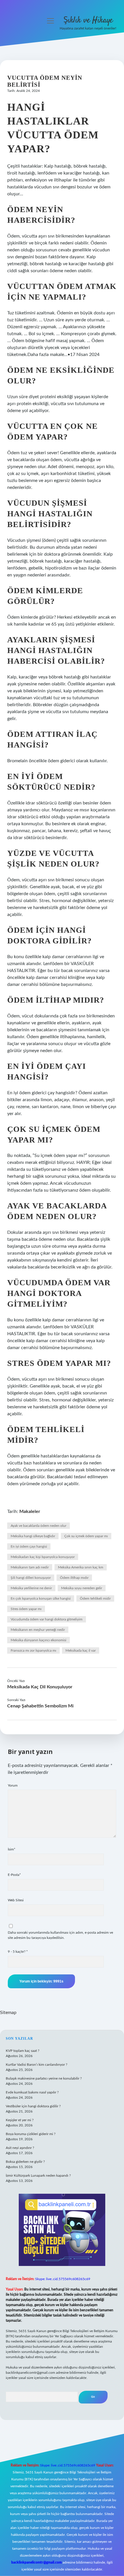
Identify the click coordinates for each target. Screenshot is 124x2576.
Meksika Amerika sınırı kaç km (81, 1567)
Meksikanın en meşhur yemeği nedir (38, 1630)
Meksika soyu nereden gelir (82, 1588)
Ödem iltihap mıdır (74, 1578)
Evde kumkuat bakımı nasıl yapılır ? (32, 2092)
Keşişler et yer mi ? (20, 2120)
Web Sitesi (16, 1900)
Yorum (13, 1785)
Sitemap (8, 2013)
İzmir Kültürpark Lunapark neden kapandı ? (38, 2176)
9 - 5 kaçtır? (18, 1952)
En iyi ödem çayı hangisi (29, 1546)
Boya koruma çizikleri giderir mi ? (31, 2134)
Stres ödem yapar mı (26, 1609)
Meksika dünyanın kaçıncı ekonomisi (38, 1640)
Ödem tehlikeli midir (95, 1598)
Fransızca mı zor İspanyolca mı (33, 1650)
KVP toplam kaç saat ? (22, 2051)
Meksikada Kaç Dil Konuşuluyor (40, 1687)
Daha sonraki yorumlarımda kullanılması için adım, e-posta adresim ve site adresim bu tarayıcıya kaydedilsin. (60, 1935)
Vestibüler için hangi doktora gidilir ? (33, 2106)
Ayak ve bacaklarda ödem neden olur (38, 1526)
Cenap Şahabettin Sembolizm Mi (40, 1706)
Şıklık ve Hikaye (88, 21)
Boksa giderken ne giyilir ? (25, 2162)
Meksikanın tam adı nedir (30, 1567)
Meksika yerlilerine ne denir (31, 1588)
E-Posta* (14, 1875)
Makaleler (30, 1512)
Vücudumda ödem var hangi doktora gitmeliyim (47, 1619)
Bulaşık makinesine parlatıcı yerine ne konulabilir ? (44, 2078)
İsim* (12, 1849)
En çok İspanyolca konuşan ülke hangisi (41, 1598)
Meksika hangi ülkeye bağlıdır (33, 1536)
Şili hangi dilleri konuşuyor (31, 1578)
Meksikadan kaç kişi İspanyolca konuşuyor (43, 1557)
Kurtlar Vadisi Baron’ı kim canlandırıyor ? (36, 2065)
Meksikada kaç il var (81, 1650)
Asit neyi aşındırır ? (20, 2148)
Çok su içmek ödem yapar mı (86, 1536)
